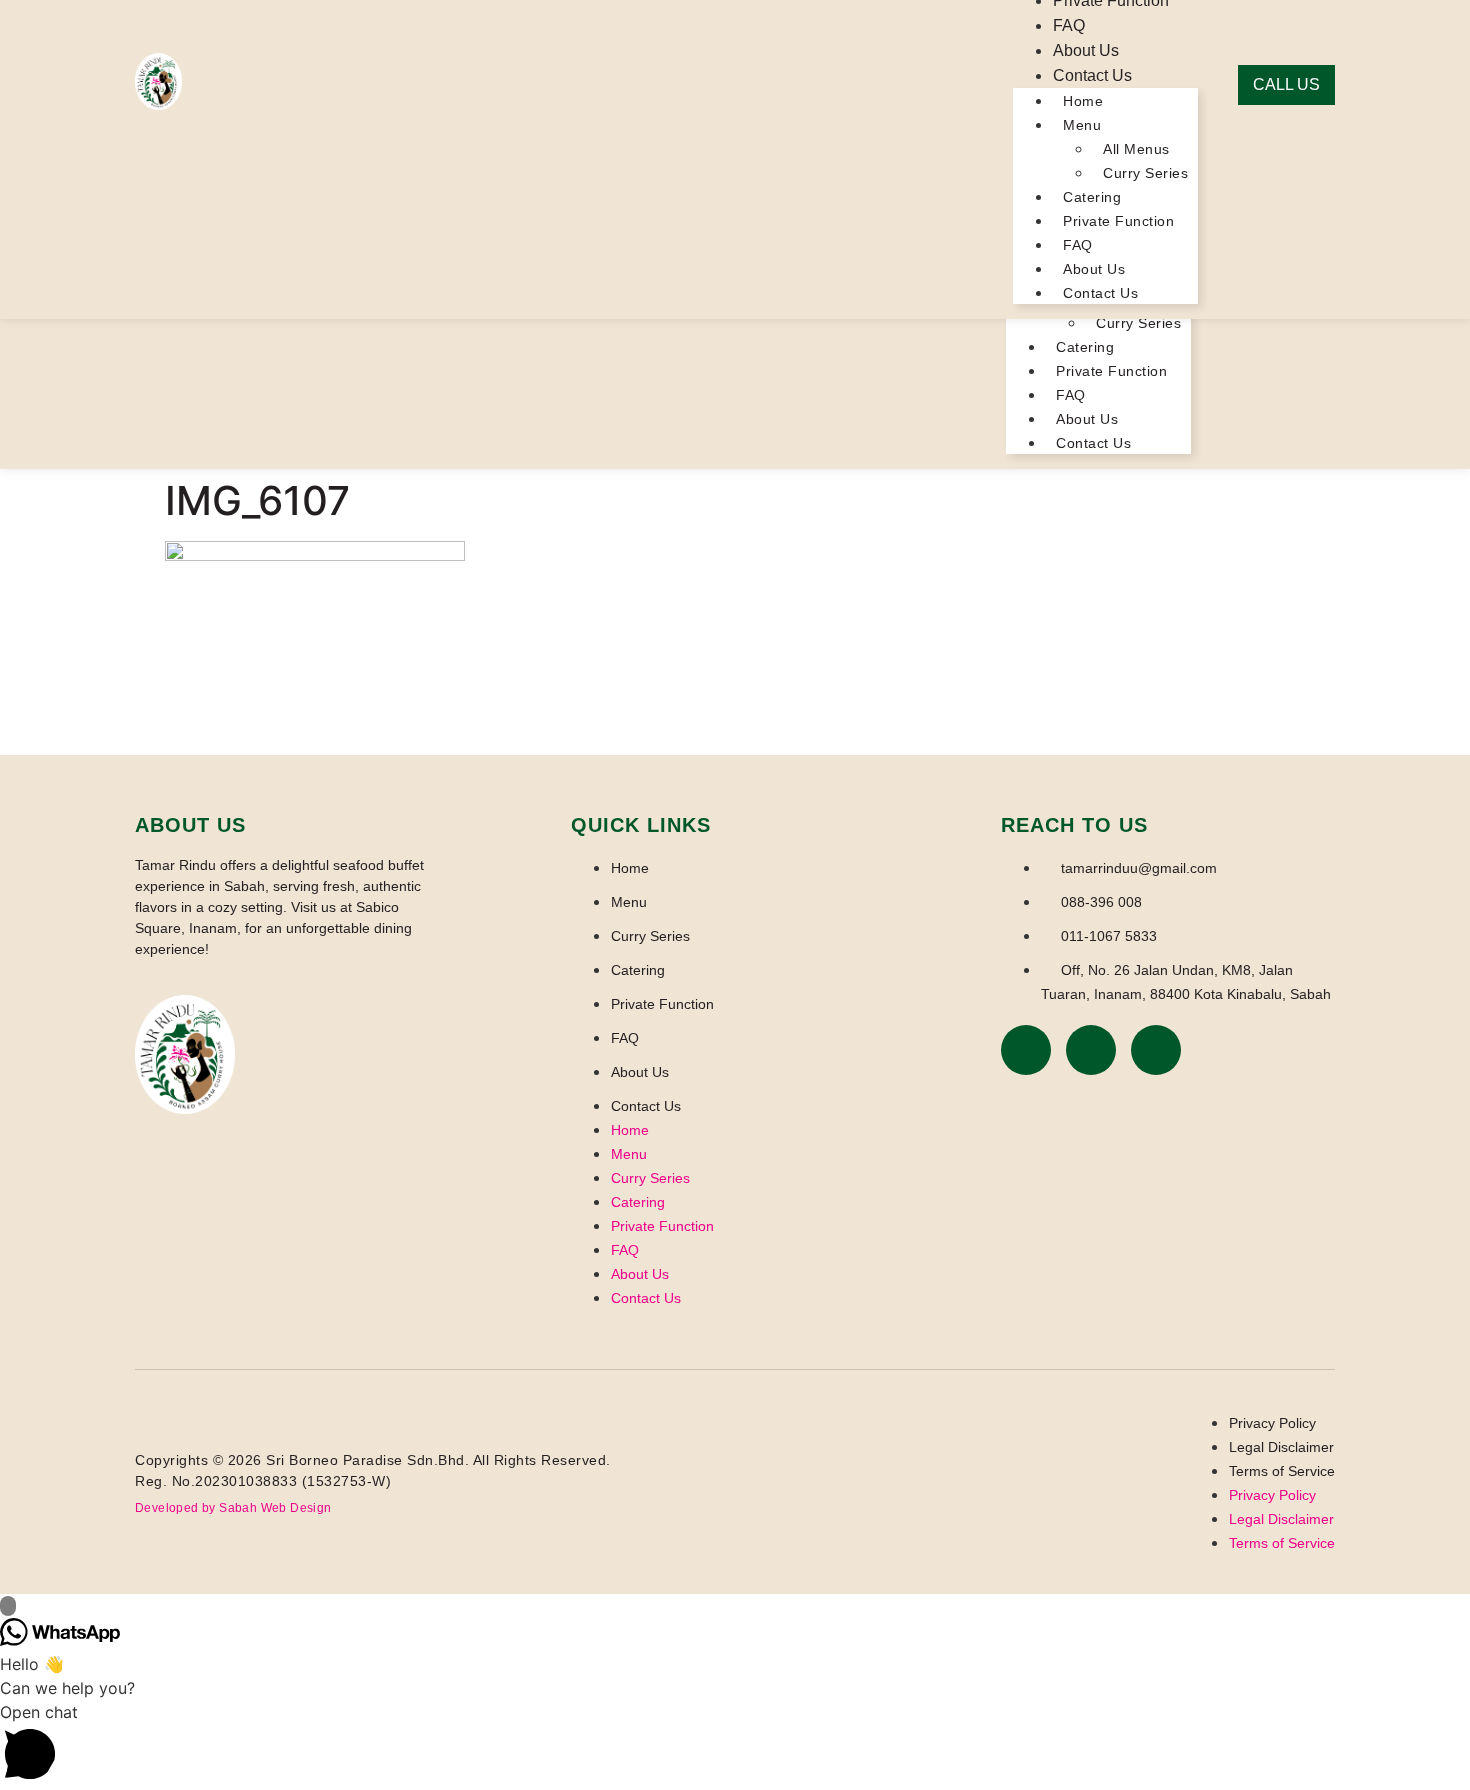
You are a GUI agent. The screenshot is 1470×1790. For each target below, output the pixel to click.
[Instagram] (1091, 1050)
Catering (1085, 347)
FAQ (1071, 395)
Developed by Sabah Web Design (233, 1508)
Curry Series (1138, 323)
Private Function (1111, 371)
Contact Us (1093, 443)
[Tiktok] (1156, 1050)
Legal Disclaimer (1281, 1447)
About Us (1087, 419)
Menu (1082, 125)
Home (1083, 101)
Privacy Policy (1272, 1423)
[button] (735, 1745)
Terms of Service (1282, 1471)
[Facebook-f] (1026, 1050)
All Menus (1136, 149)
